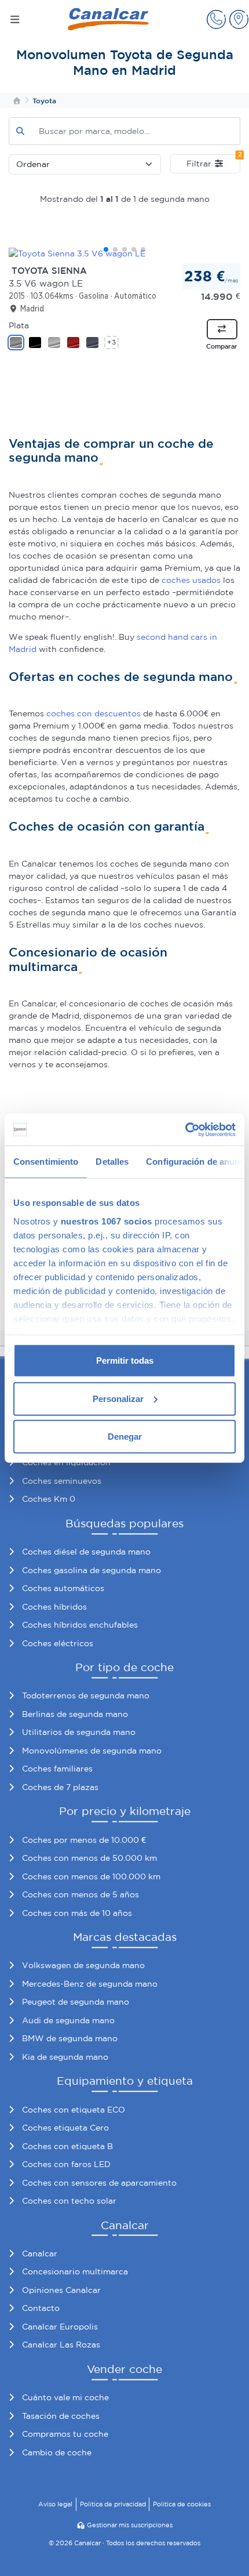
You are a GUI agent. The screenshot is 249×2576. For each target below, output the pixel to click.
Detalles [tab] (112, 1162)
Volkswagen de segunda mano (83, 1965)
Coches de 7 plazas (60, 1787)
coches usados (191, 580)
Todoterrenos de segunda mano (86, 1695)
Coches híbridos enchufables (80, 1625)
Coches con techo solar (69, 2201)
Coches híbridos (54, 1607)
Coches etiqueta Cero (65, 2128)
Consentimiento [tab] (46, 1162)
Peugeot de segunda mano (76, 2002)
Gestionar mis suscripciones (130, 2525)
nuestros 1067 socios (107, 1221)
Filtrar (213, 161)
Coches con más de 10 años (77, 1913)
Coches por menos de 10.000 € (84, 1840)
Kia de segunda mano (65, 2057)
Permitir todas (125, 1361)
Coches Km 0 (49, 1499)
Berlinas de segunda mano (75, 1714)
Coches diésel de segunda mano (86, 1552)
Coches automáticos (63, 1588)
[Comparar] (222, 329)
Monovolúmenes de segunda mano (92, 1751)
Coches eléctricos (58, 1643)
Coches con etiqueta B (67, 2146)
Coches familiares (57, 1769)
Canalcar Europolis (60, 2327)
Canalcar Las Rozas (61, 2345)
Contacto (41, 2308)
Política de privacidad (113, 2504)
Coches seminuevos (62, 1481)
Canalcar (40, 2253)
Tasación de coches (61, 2416)
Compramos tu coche (65, 2434)
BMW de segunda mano (70, 2038)
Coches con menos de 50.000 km (89, 1858)
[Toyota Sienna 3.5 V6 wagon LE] (124, 253)
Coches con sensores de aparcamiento (99, 2183)
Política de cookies (182, 2504)
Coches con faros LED (66, 2164)
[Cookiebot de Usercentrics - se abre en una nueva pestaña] (185, 1129)
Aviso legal (55, 2504)
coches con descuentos (94, 713)
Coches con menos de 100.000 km (91, 1876)
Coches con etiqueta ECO (74, 2110)
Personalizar (118, 1398)
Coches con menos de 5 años (80, 1894)
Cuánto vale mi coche (65, 2397)
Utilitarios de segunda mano (79, 1732)
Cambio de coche (57, 2452)
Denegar (125, 1436)
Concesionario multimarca (75, 2271)
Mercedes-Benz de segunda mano (90, 1984)
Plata (19, 325)
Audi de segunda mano (68, 2020)
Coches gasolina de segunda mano (91, 1570)
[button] (216, 19)
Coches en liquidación (66, 1462)
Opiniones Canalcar (61, 2290)
